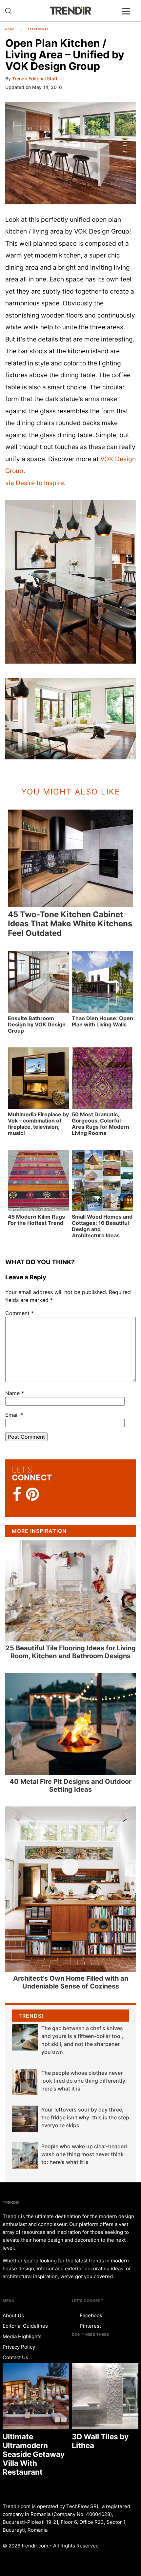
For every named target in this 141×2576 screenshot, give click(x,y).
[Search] (9, 11)
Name (15, 1393)
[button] (70, 153)
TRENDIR (70, 11)
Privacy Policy (19, 2347)
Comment (20, 1313)
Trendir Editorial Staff (35, 79)
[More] (129, 16)
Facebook (90, 2315)
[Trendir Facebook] (17, 1494)
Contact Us (15, 2357)
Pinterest (90, 2326)
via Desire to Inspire (35, 483)
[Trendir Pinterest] (32, 1495)
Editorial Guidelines (25, 2326)
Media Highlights (22, 2336)
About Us (13, 2315)
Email (14, 1415)
